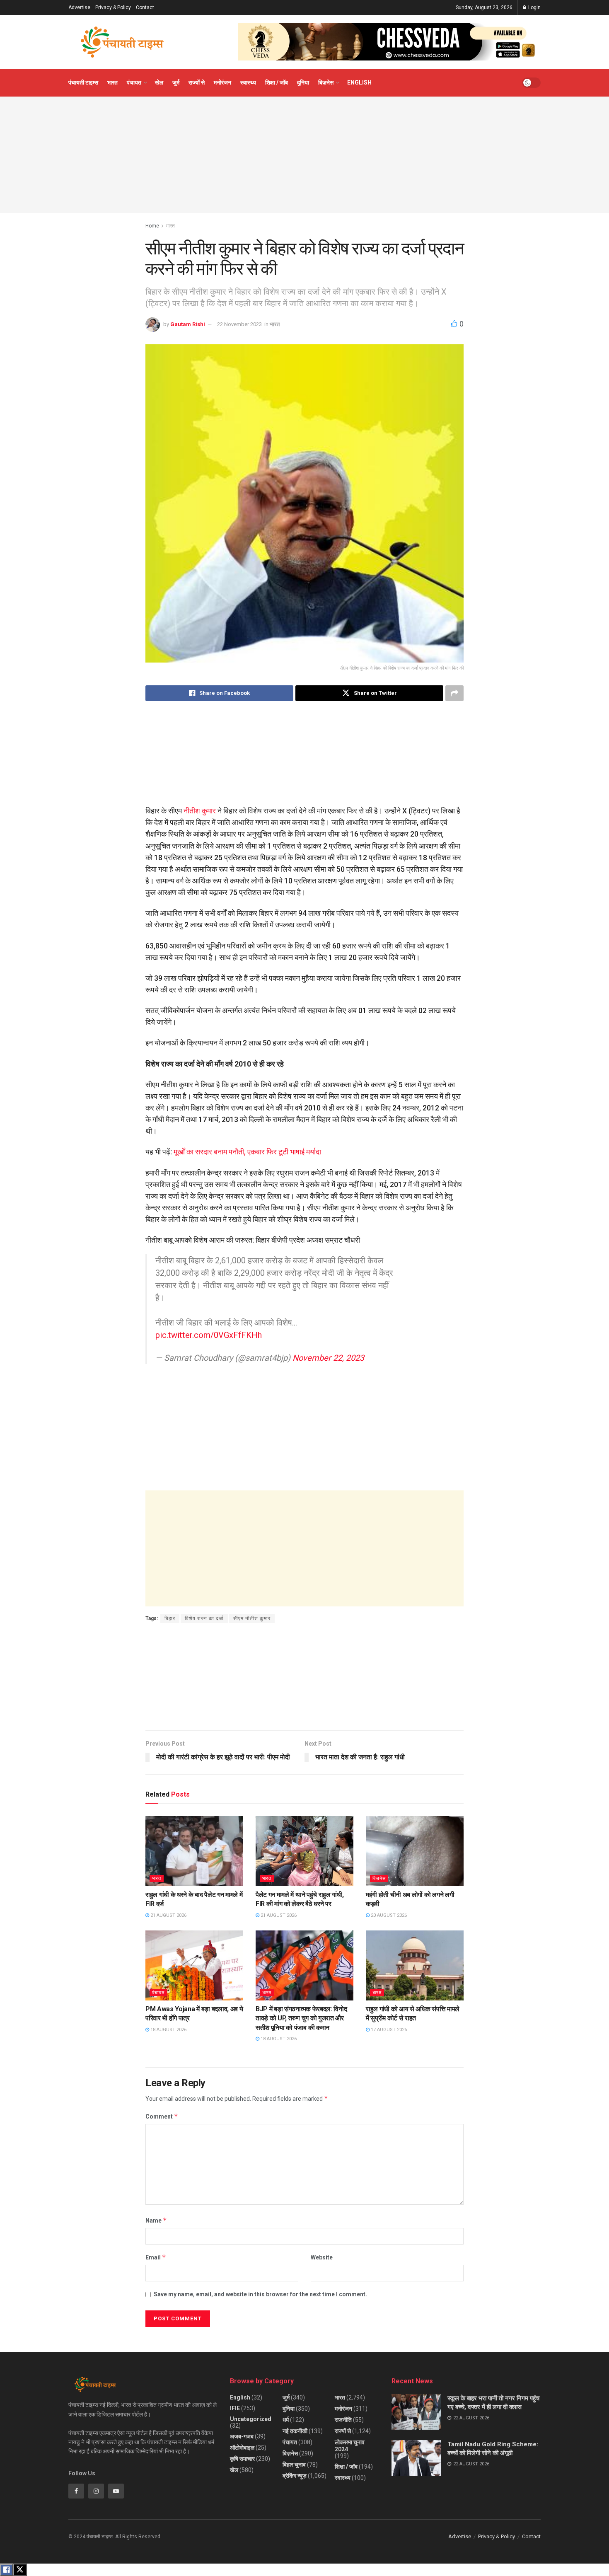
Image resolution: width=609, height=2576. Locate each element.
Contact (145, 7)
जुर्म (176, 82)
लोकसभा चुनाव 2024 (350, 2446)
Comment (162, 2116)
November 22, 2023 (328, 1358)
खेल (159, 82)
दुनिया (303, 82)
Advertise (79, 7)
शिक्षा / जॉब (277, 82)
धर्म (286, 2420)
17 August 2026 (388, 2030)
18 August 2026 (168, 2030)
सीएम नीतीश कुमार (252, 1618)
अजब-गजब (242, 2436)
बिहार (170, 1618)
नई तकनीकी (295, 2431)
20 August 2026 (388, 1915)
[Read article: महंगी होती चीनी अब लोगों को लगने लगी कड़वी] (415, 1851)
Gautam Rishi (188, 324)
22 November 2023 (239, 324)
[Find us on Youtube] (116, 2491)
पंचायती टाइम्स (83, 82)
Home (152, 226)
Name (156, 2220)
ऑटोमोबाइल (242, 2448)
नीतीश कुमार (200, 811)
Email (156, 2257)
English (359, 82)
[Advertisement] (304, 155)
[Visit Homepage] (122, 42)
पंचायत (134, 82)
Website (322, 2257)
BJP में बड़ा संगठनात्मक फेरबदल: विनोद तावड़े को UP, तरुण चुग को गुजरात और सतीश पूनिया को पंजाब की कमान (301, 2018)
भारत (112, 82)
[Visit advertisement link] (389, 42)
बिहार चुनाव (294, 2465)
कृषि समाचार (242, 2459)
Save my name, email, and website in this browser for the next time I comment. (260, 2294)
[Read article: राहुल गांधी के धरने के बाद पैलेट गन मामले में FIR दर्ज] (194, 1851)
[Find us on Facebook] (76, 2491)
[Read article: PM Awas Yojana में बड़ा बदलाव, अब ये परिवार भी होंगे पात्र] (194, 1965)
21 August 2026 (168, 1915)
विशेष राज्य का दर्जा (204, 1618)
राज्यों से (197, 82)
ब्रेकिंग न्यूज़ (295, 2476)
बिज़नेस (326, 82)
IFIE (235, 2408)
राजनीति (343, 2420)
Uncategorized (251, 2419)
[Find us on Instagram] (96, 2491)
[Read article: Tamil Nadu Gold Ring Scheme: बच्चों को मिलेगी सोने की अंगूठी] (416, 2458)
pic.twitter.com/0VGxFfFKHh (209, 1335)
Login (534, 7)
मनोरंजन (222, 82)
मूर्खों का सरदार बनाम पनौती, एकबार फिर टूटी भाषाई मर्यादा (247, 1152)
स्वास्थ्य (248, 82)
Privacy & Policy (113, 7)
